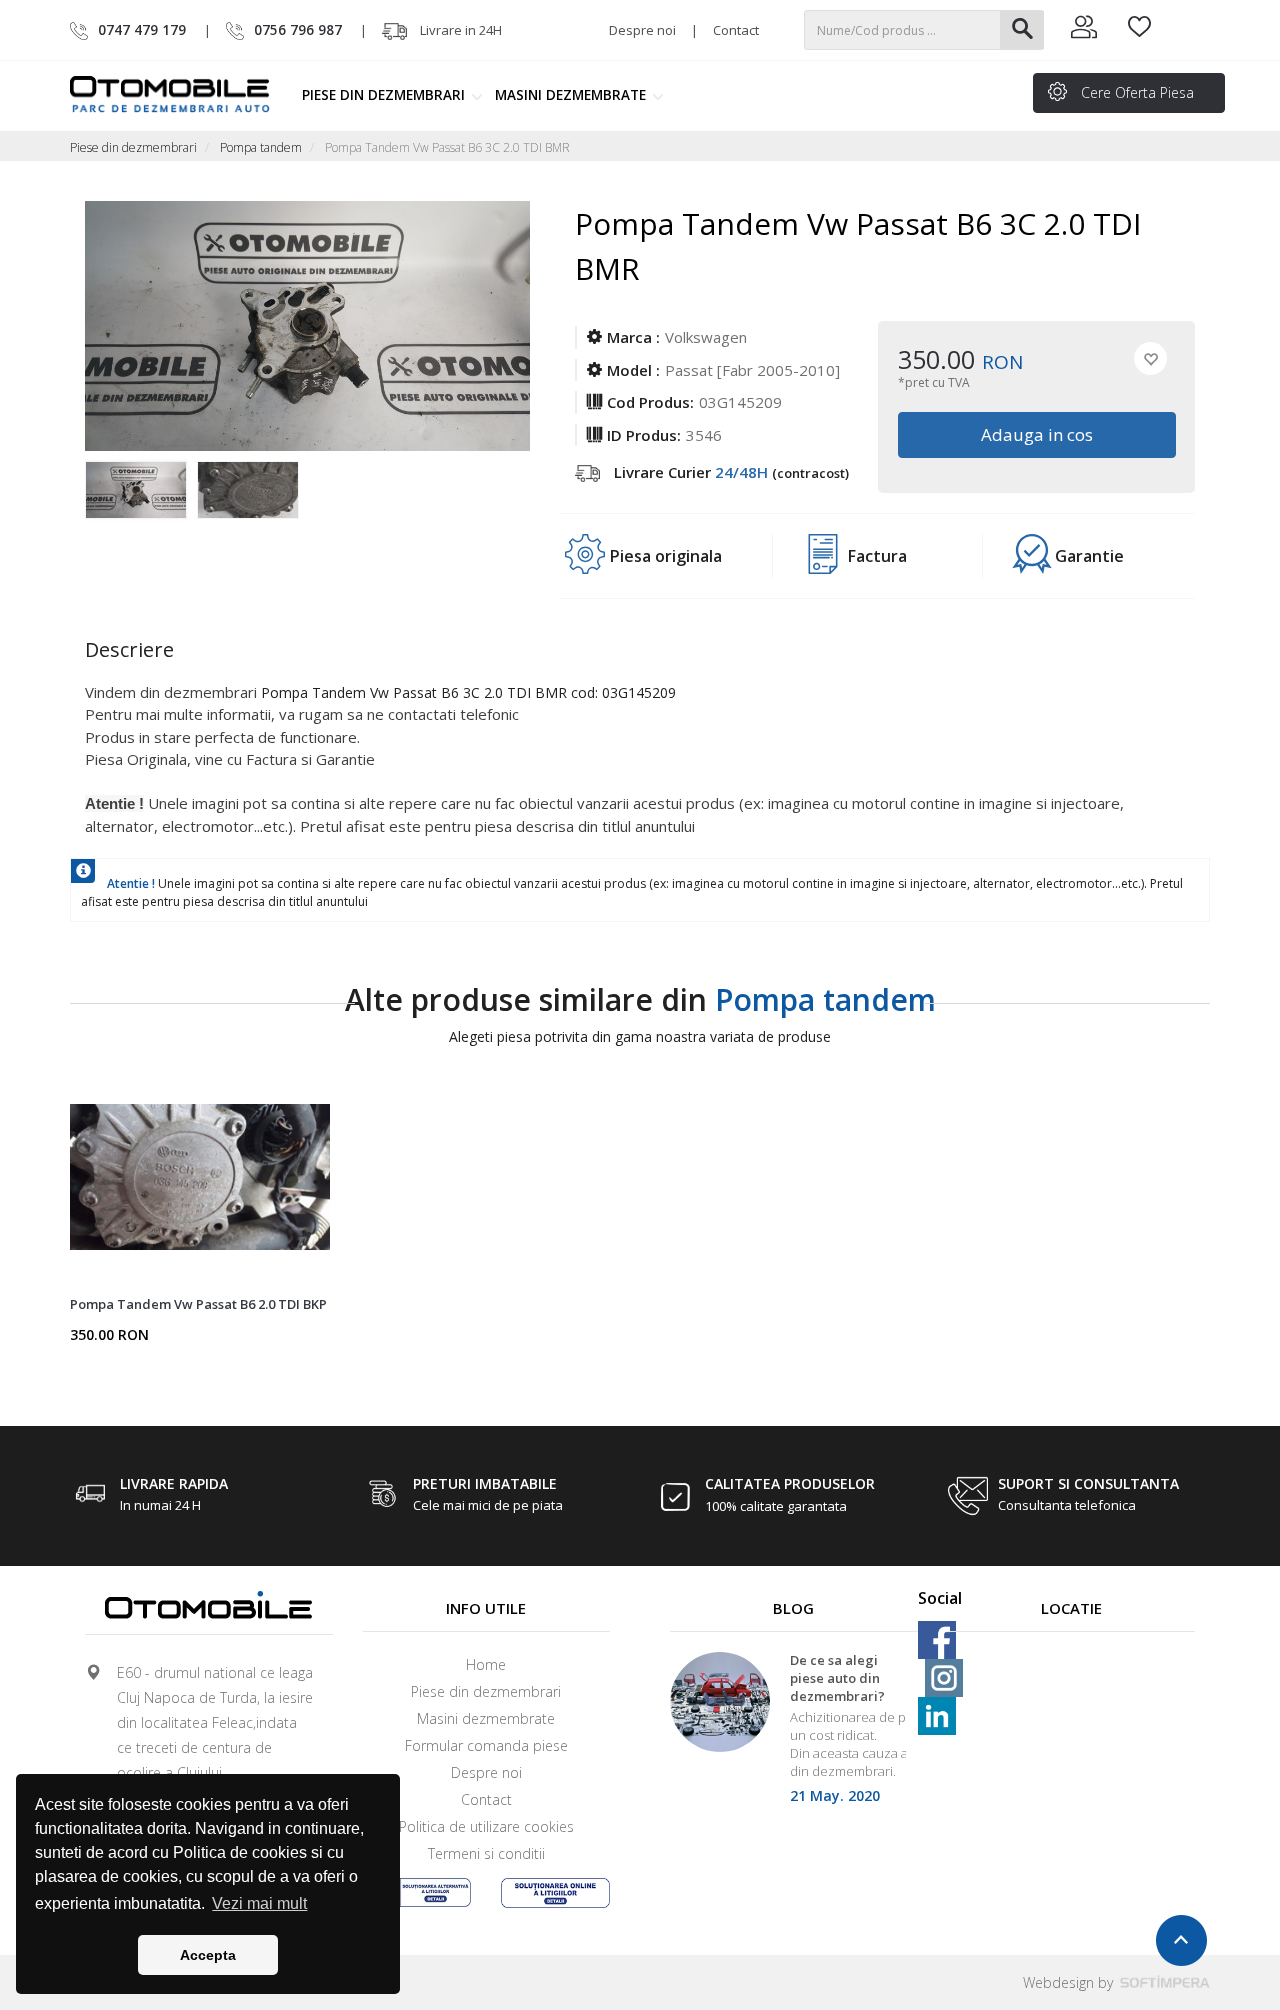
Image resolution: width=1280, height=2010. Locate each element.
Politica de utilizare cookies (486, 1826)
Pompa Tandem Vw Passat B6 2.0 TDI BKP (198, 1304)
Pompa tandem (261, 147)
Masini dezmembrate (572, 95)
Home (486, 1664)
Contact (736, 30)
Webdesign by (1070, 1982)
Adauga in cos (1036, 434)
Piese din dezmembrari (385, 95)
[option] (141, 501)
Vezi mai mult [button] (259, 1903)
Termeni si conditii (486, 1853)
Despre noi (642, 30)
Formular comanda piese (486, 1745)
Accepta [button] (208, 1955)
